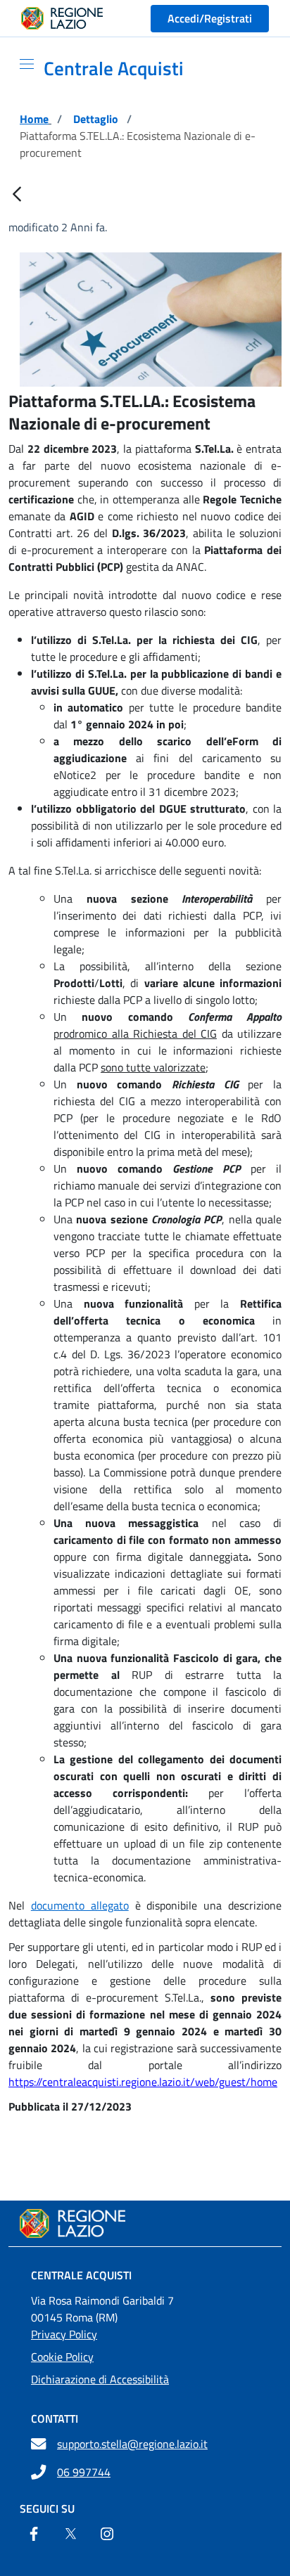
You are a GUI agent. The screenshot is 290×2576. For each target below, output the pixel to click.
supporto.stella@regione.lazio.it (132, 2444)
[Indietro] (17, 195)
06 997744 (84, 2472)
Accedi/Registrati (210, 18)
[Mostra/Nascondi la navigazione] (21, 64)
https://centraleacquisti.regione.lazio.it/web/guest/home (143, 2082)
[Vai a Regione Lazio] (62, 18)
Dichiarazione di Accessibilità (100, 2379)
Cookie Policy (62, 2357)
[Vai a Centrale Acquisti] (145, 2223)
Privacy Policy (64, 2334)
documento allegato (80, 1905)
